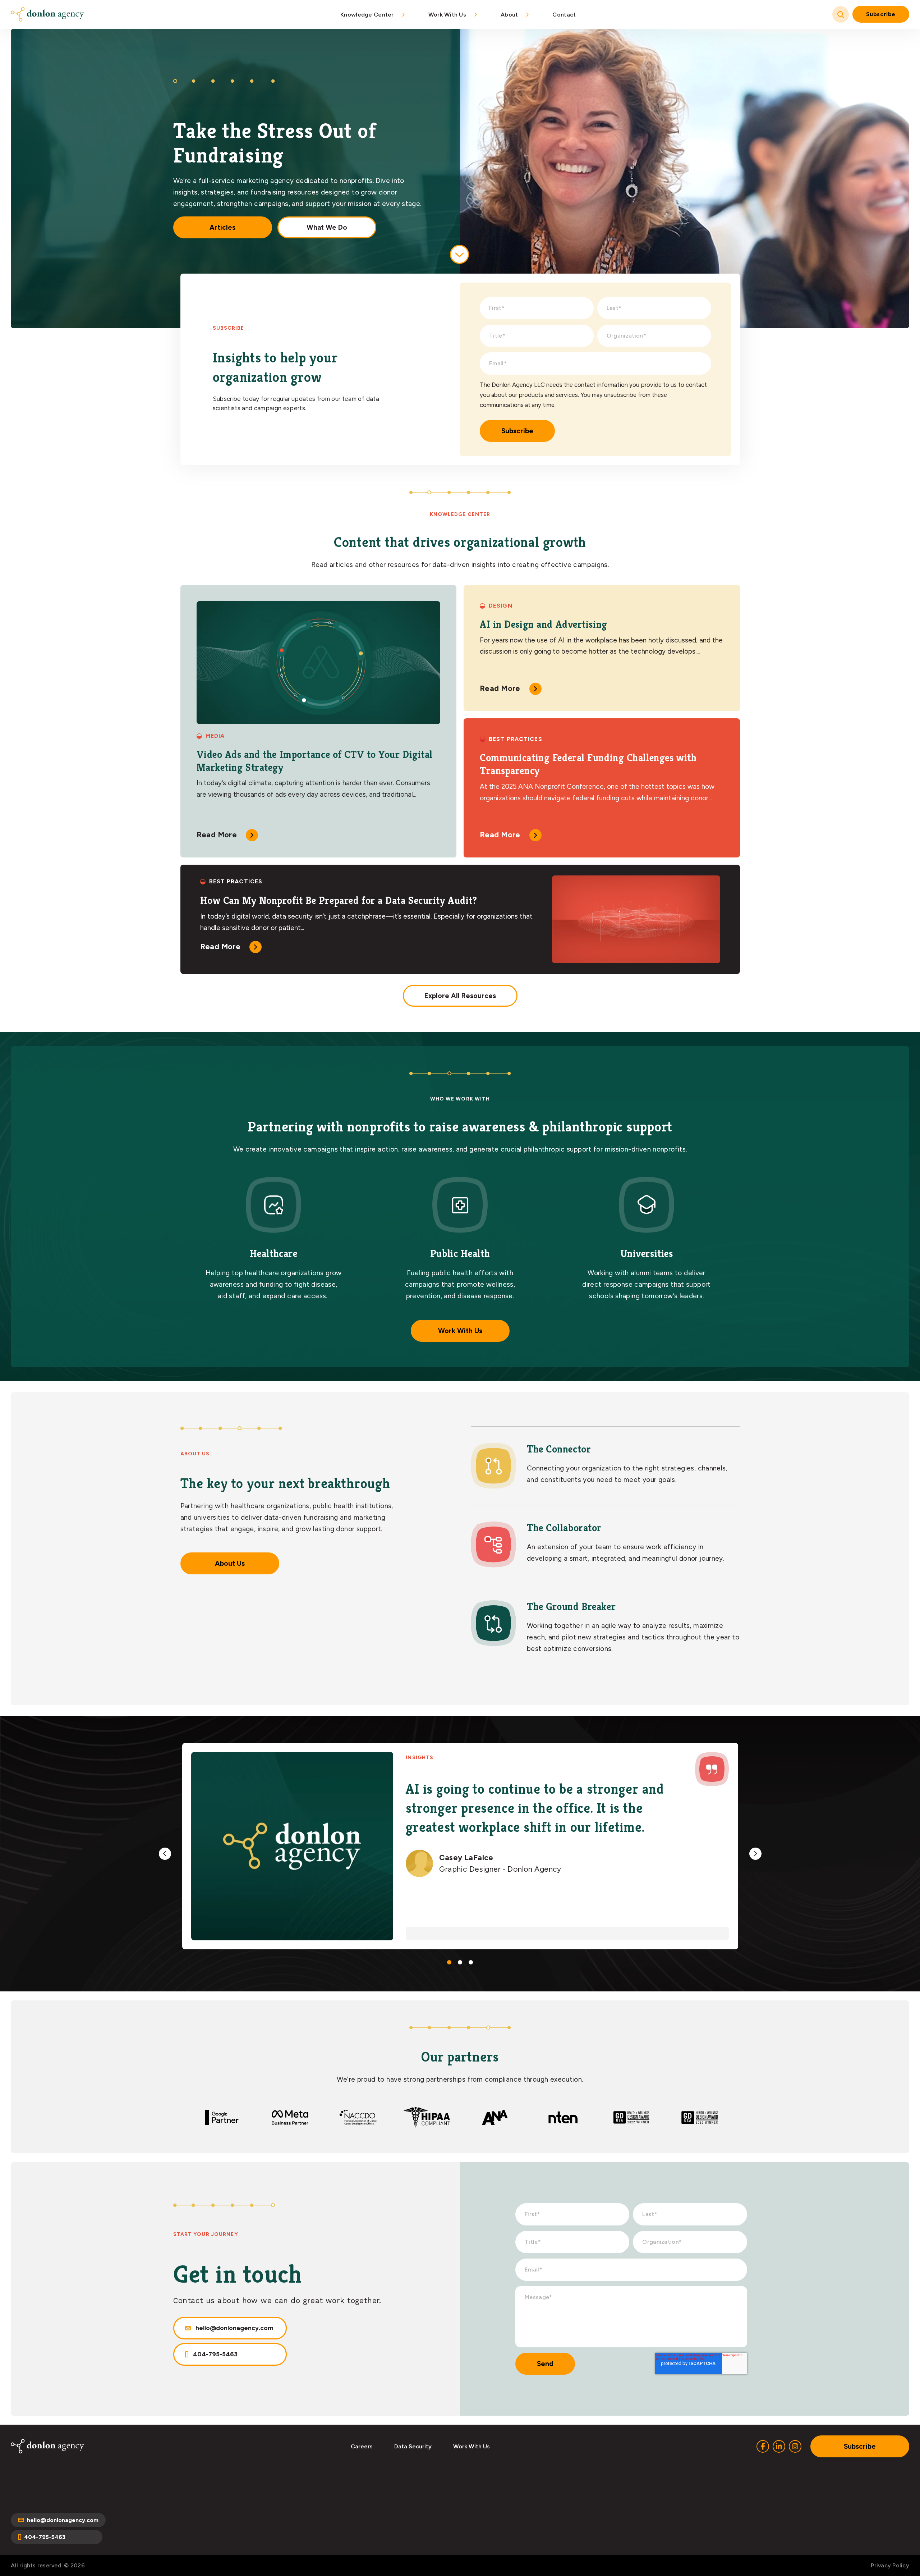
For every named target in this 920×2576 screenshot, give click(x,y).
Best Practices (516, 739)
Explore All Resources (460, 996)
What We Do (327, 227)
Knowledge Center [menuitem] (367, 15)
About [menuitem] (509, 15)
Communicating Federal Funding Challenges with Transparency (588, 764)
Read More (217, 835)
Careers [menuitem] (362, 2446)
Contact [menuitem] (564, 15)
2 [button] (460, 1962)
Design (501, 606)
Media (215, 736)
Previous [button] (165, 1854)
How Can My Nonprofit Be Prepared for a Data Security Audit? (339, 900)
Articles (222, 227)
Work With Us (460, 1331)
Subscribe (881, 14)
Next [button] (755, 1854)
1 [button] (449, 1962)
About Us (230, 1563)
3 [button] (471, 1962)
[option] (460, 1846)
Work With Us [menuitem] (447, 15)
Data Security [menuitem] (413, 2446)
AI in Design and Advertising (544, 624)
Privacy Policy (890, 2565)
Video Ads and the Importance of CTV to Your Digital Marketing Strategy (315, 761)
